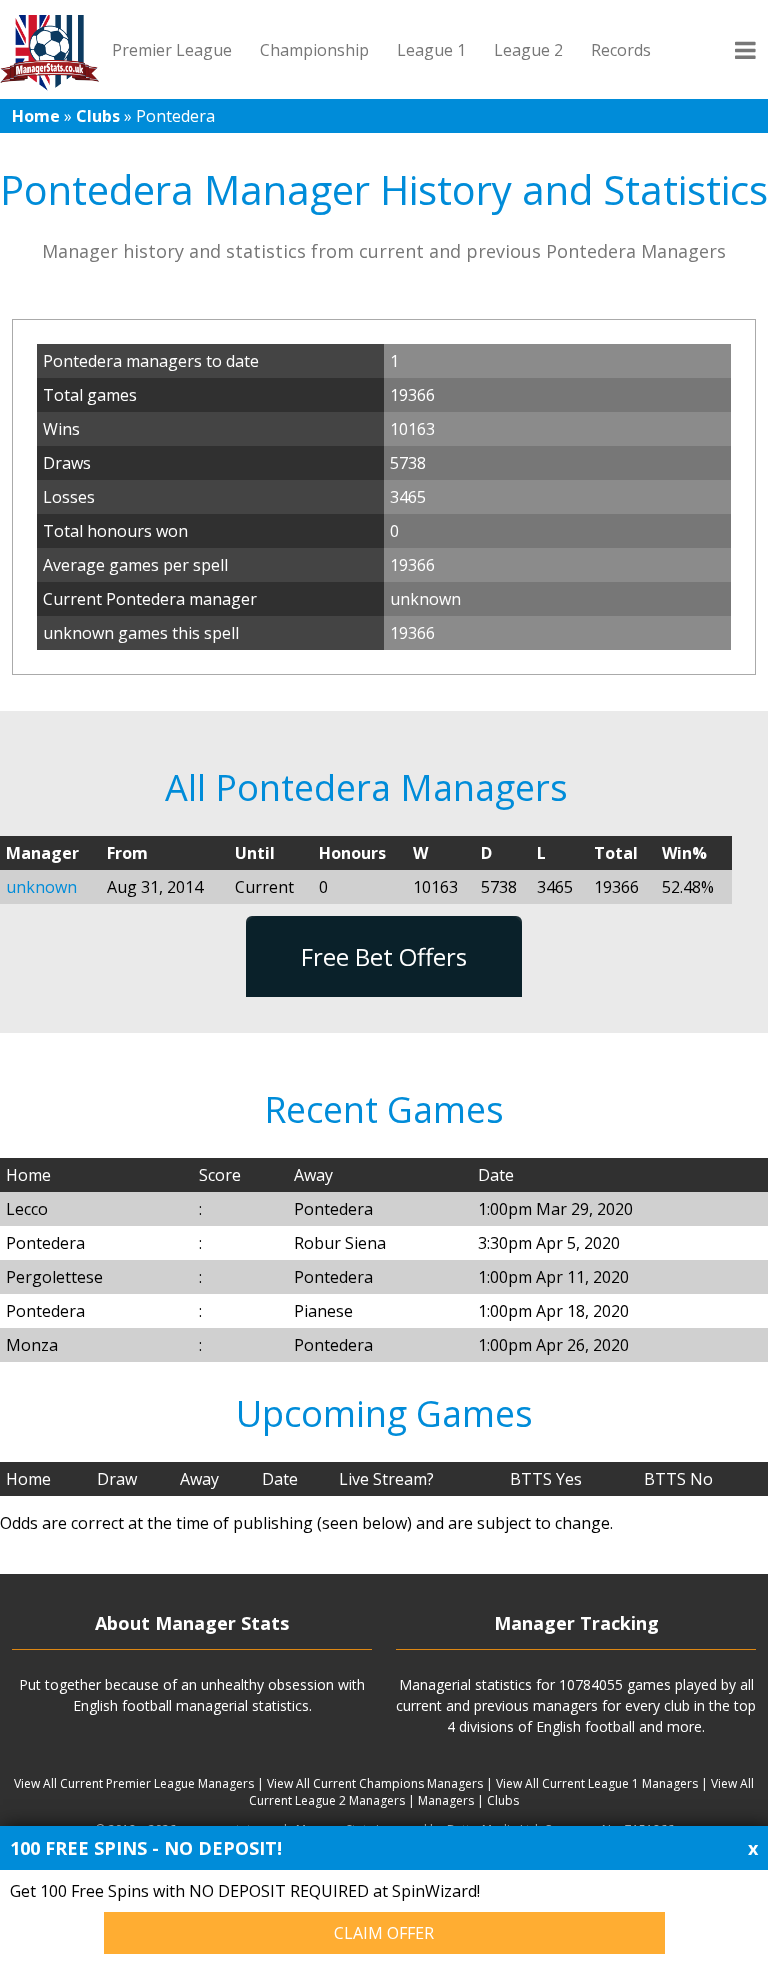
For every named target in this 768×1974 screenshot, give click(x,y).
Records (621, 50)
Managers (446, 1800)
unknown (41, 887)
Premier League (172, 50)
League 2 (528, 50)
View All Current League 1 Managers (597, 1783)
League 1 (431, 50)
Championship (314, 50)
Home (36, 116)
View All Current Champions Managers (375, 1783)
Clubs (98, 116)
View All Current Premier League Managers (134, 1783)
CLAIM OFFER (384, 1933)
